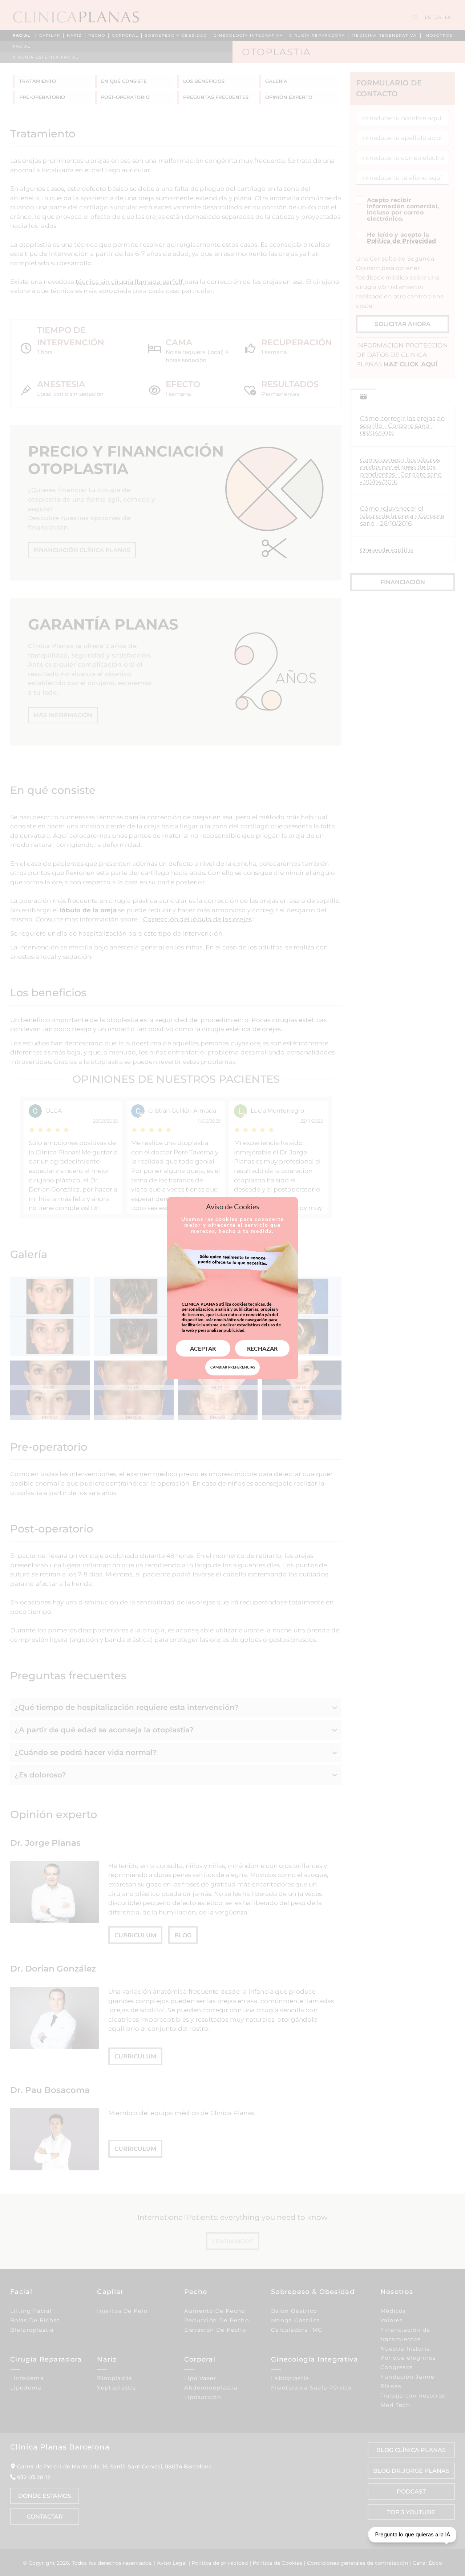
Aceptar (203, 1348)
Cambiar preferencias (233, 1367)
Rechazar (262, 1348)
